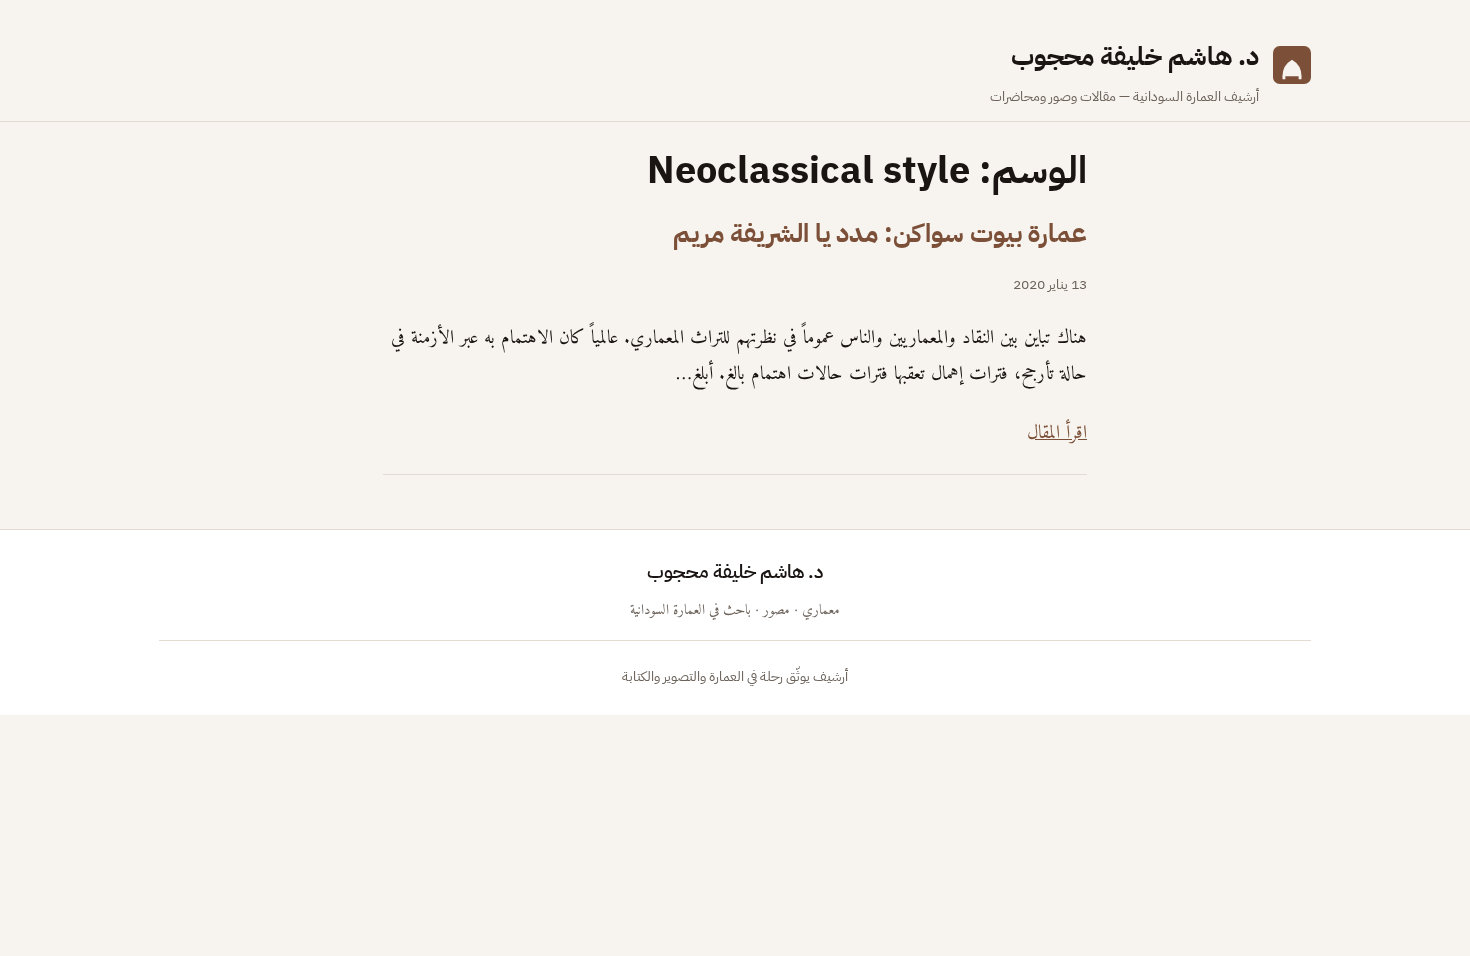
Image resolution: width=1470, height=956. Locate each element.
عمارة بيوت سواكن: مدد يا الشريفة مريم (880, 233)
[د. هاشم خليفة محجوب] (1292, 72)
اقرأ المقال (1057, 433)
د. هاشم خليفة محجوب (1135, 56)
